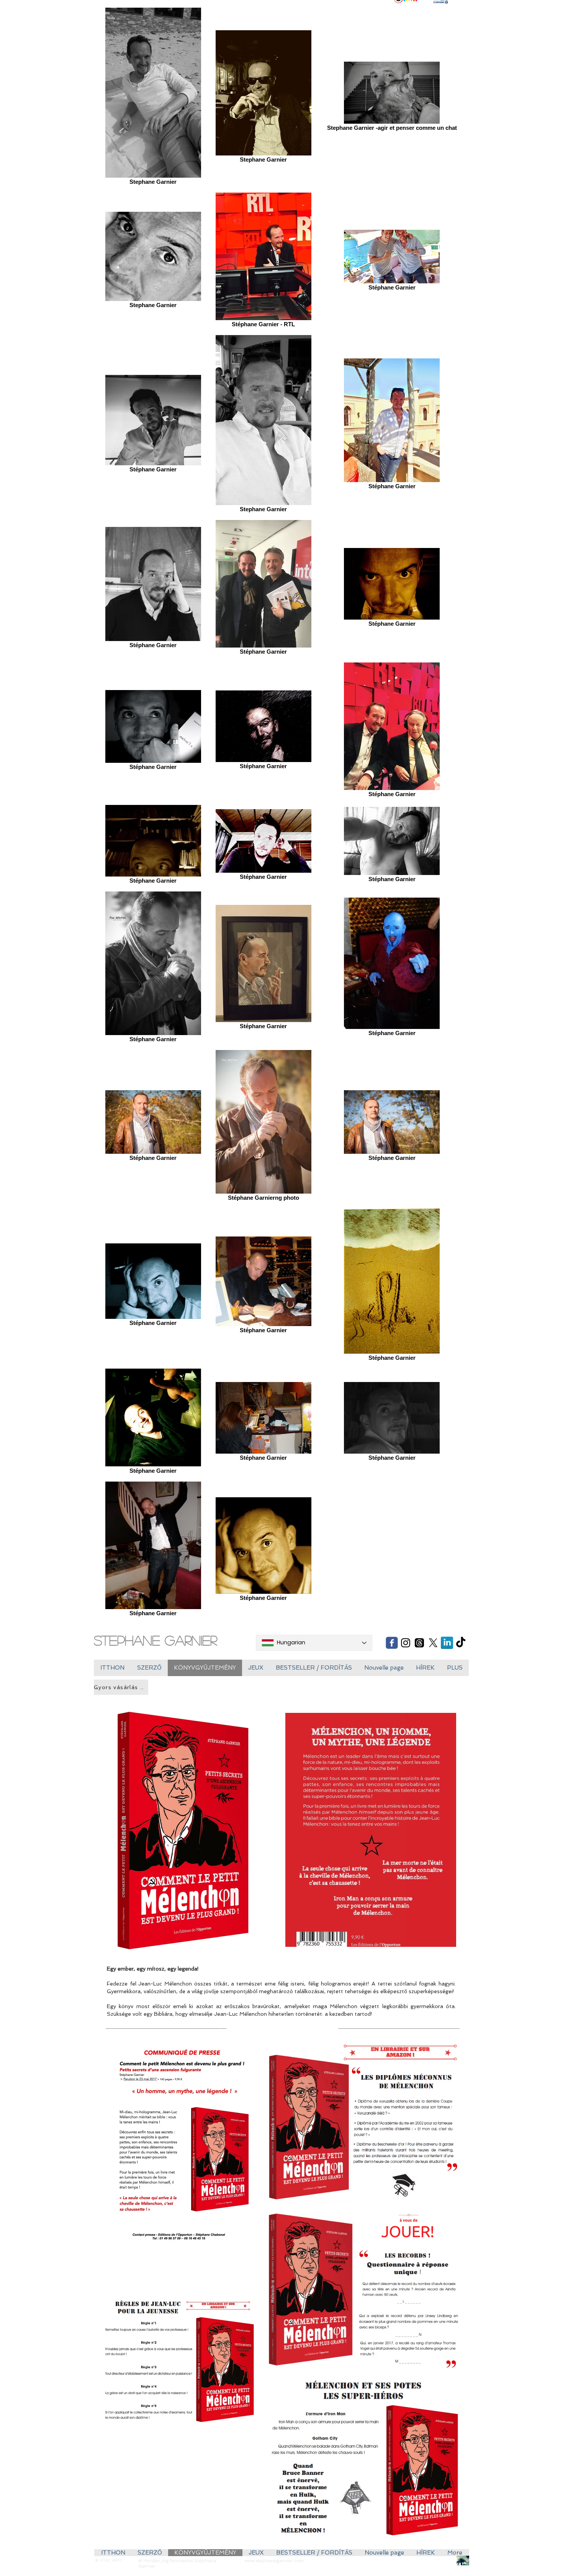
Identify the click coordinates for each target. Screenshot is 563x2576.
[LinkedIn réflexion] (447, 1643)
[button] (256, 1668)
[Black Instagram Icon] (406, 1643)
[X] (433, 1643)
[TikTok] (461, 1643)
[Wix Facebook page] (392, 1643)
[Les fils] (419, 1643)
